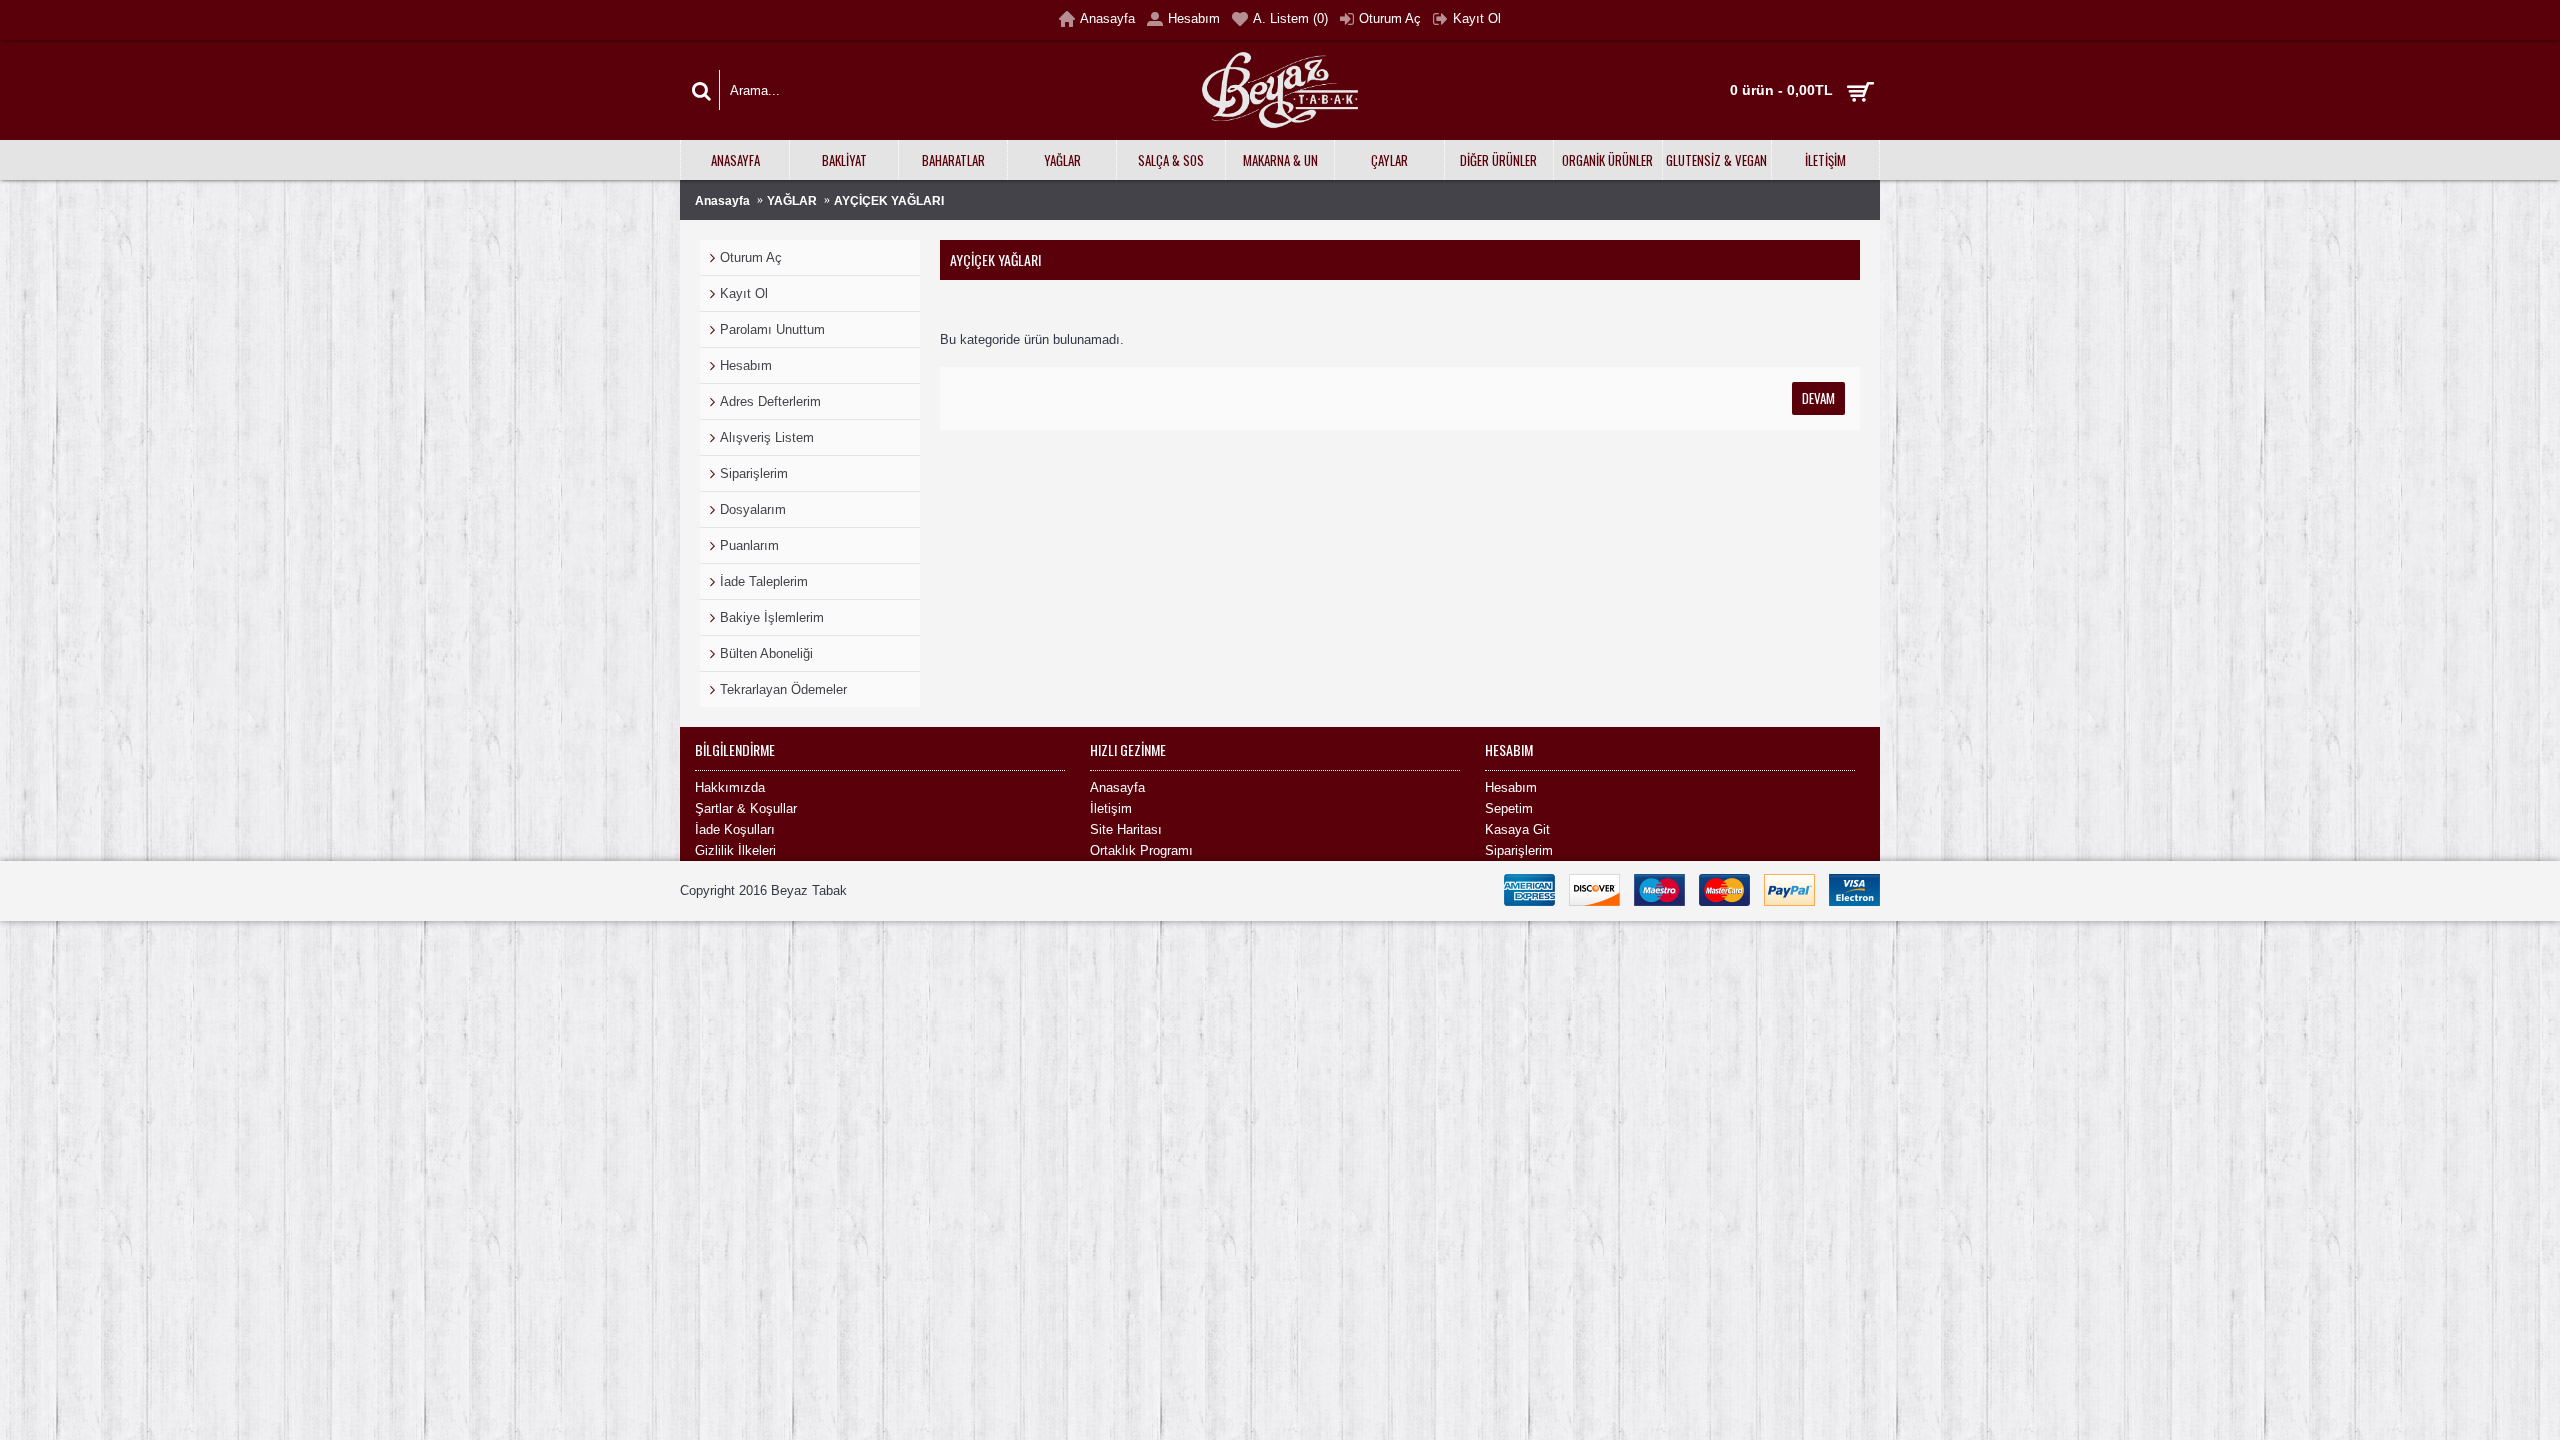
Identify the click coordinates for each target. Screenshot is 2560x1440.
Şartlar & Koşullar (746, 808)
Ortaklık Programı (1141, 850)
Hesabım (746, 365)
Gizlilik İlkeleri (735, 850)
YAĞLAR (792, 201)
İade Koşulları (735, 829)
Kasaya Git (1517, 829)
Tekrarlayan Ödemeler (783, 689)
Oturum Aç (751, 257)
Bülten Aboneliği (766, 653)
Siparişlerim (754, 473)
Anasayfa (722, 201)
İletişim (1111, 808)
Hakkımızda (730, 787)
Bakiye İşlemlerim (772, 617)
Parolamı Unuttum (772, 329)
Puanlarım (749, 545)
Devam (1818, 398)
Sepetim (1509, 808)
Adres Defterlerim (770, 401)
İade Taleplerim (764, 581)
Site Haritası (1126, 829)
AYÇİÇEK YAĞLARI (889, 201)
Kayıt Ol (744, 293)
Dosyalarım (753, 509)
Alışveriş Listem (767, 437)
